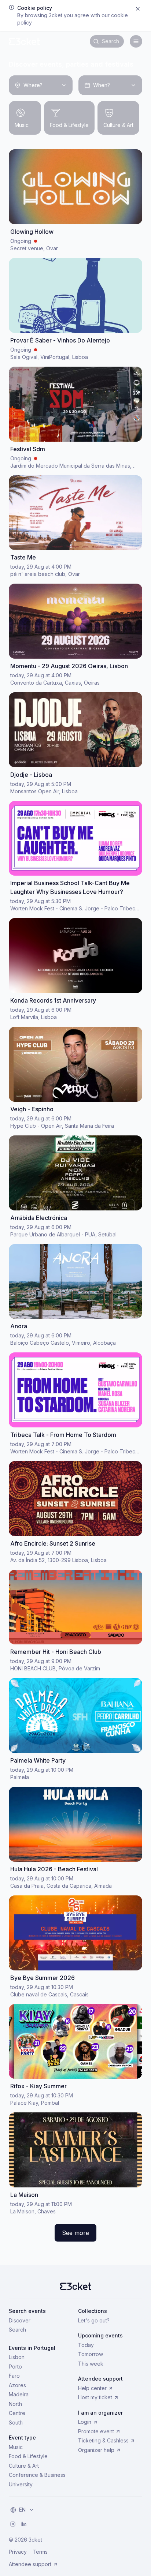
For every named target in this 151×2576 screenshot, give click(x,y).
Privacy (18, 2552)
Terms (40, 2552)
